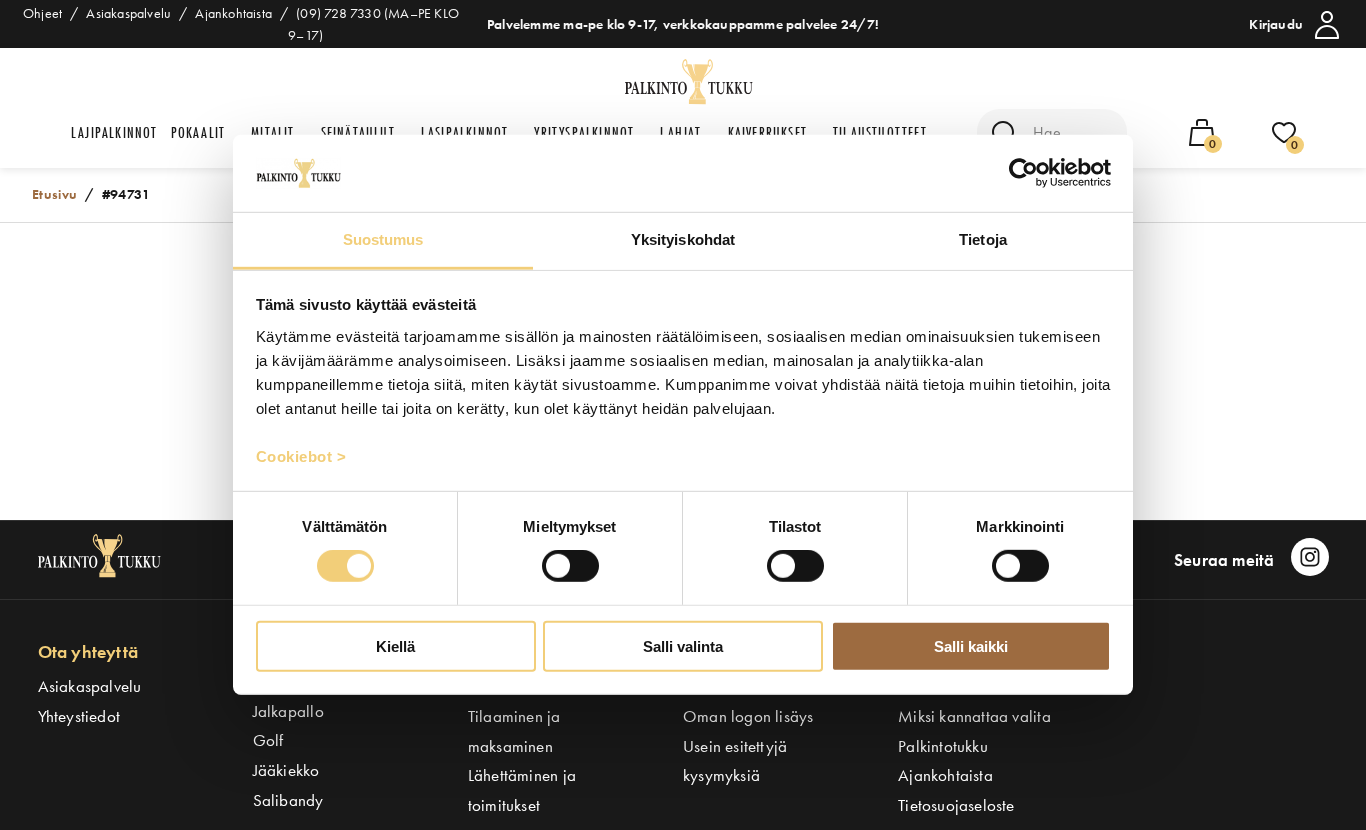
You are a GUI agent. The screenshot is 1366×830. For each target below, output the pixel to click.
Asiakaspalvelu (90, 686)
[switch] (570, 566)
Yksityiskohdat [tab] (683, 239)
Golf (268, 740)
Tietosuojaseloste (956, 805)
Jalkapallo (288, 711)
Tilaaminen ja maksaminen (514, 731)
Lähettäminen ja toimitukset (522, 790)
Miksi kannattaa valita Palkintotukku (974, 731)
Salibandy (288, 800)
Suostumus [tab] (383, 239)
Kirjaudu (1276, 24)
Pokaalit (198, 132)
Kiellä (395, 645)
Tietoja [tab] (983, 239)
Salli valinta (683, 645)
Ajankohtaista (945, 775)
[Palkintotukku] (691, 83)
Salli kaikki (971, 645)
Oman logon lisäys (748, 716)
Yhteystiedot (79, 716)
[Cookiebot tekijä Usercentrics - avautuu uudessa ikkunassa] (1023, 173)
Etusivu (55, 194)
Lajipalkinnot (114, 132)
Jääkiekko (286, 770)
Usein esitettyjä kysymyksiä (735, 761)
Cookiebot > (301, 456)
